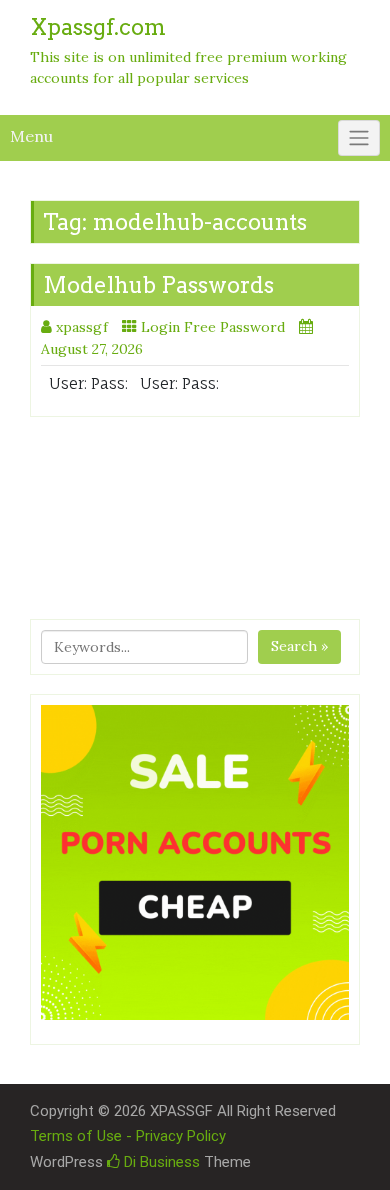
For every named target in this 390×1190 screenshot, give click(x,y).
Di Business (160, 1162)
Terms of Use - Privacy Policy (128, 1136)
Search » (299, 646)
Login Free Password (213, 327)
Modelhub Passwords (158, 285)
